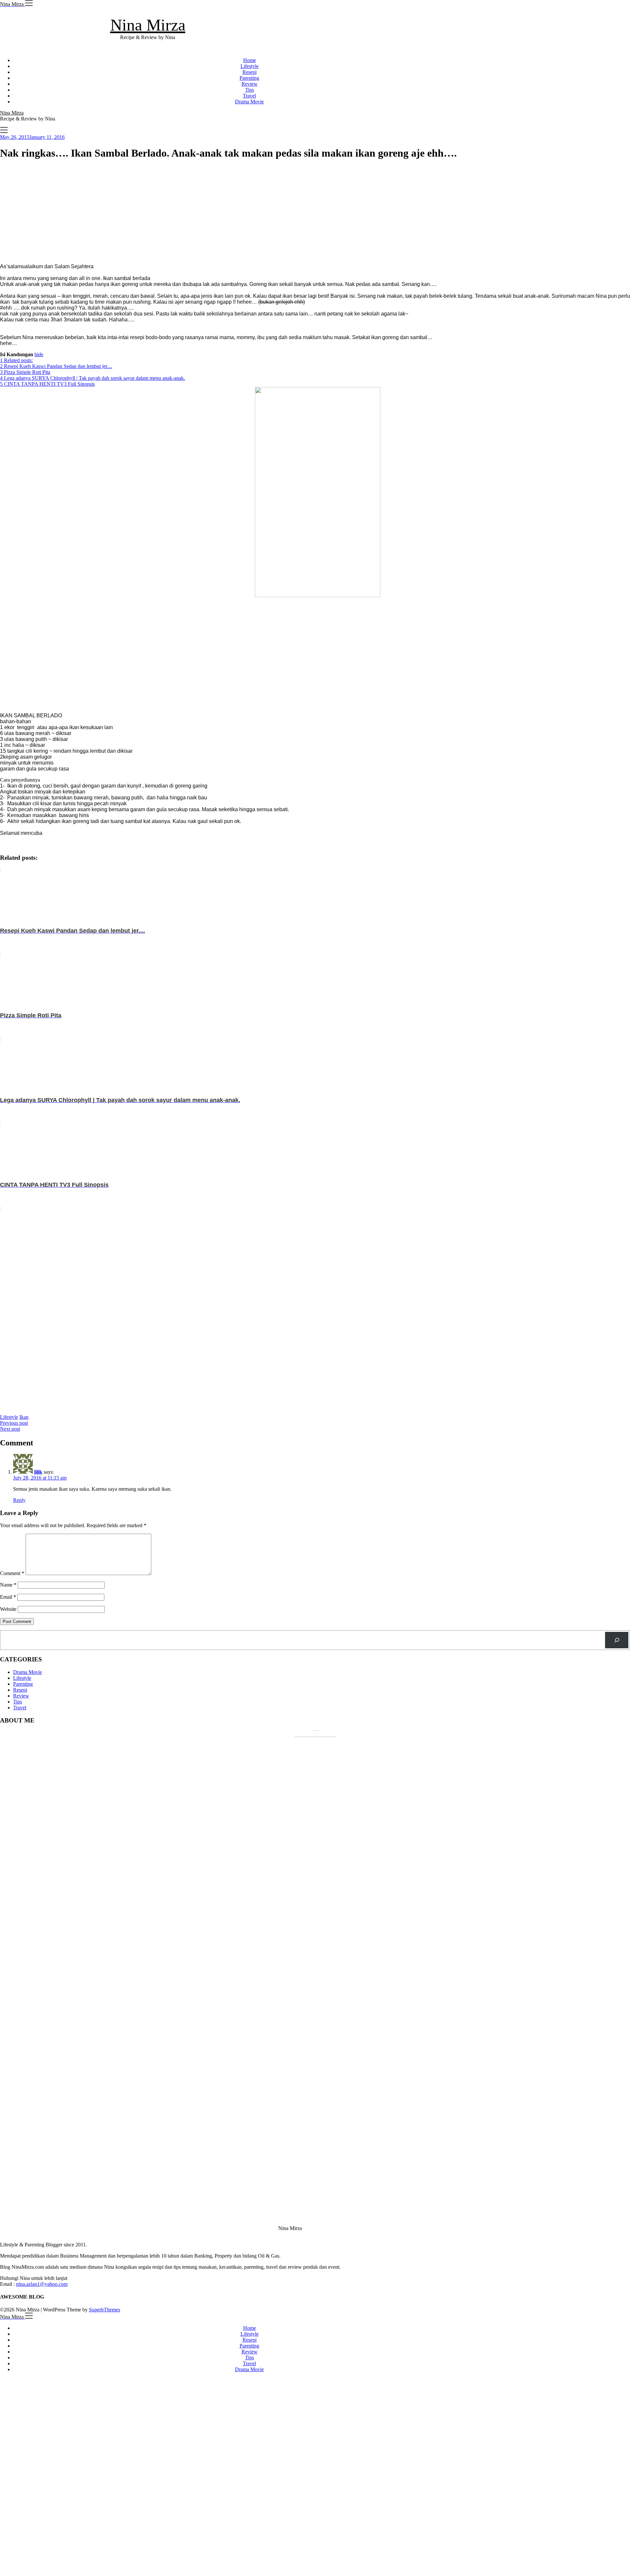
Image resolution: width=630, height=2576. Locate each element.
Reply (19, 1500)
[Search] (617, 1640)
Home (250, 60)
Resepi (250, 72)
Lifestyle (250, 66)
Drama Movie (249, 102)
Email (8, 1597)
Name (8, 1585)
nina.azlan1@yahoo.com (42, 2284)
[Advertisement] (197, 212)
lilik (38, 1472)
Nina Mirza (148, 25)
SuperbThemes (105, 2310)
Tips (250, 90)
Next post (10, 1429)
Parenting (249, 78)
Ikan (24, 1417)
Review (250, 84)
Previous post (14, 1423)
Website (8, 1609)
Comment (12, 1573)
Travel (249, 96)
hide (39, 354)
